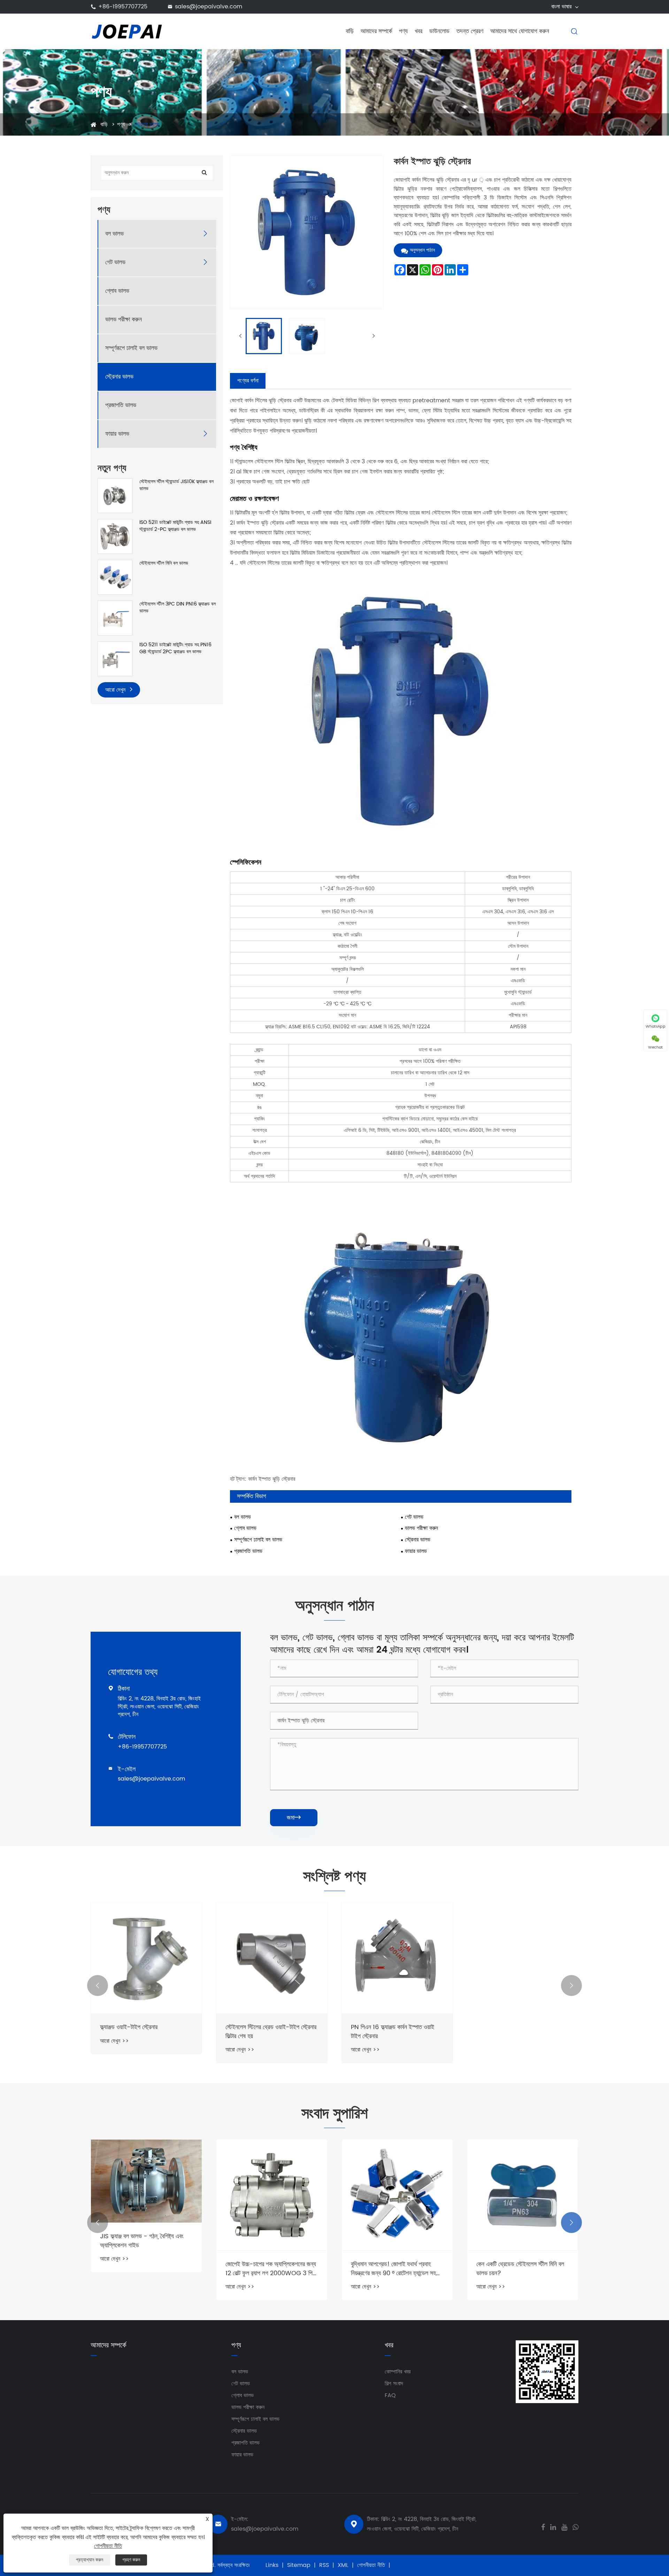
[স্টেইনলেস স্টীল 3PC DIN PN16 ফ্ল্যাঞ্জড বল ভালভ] (115, 618)
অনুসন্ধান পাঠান (422, 250)
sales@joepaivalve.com (209, 7)
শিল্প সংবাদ (394, 2384)
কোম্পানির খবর (398, 2372)
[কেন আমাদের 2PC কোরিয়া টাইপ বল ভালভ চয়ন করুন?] (523, 2195)
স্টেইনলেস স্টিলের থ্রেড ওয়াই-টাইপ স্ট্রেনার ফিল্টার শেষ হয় (271, 2032)
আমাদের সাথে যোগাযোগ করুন (520, 31)
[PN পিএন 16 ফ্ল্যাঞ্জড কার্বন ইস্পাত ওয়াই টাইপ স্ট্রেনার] (397, 1958)
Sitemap (299, 2565)
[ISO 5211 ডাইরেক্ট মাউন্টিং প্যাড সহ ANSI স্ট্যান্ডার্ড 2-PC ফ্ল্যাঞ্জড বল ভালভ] (115, 536)
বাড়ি (350, 31)
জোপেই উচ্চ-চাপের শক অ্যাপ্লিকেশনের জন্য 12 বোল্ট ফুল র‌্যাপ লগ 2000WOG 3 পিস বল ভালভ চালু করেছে (145, 2269)
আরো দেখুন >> (114, 2041)
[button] (98, 1986)
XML (343, 2565)
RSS (324, 2565)
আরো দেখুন (116, 690)
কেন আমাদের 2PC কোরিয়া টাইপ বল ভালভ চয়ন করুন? (520, 2269)
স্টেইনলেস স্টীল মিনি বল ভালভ (164, 563)
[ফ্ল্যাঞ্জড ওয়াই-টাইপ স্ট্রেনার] (146, 1958)
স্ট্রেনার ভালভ (147, 124)
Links (272, 2565)
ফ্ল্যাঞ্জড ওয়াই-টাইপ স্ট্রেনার (129, 2027)
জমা (294, 1818)
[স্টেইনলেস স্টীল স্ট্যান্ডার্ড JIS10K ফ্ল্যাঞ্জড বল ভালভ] (115, 496)
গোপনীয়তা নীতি (371, 2565)
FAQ (390, 2395)
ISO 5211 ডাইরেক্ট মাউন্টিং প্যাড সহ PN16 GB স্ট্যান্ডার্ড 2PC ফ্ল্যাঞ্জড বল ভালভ (175, 648)
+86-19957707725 (123, 7)
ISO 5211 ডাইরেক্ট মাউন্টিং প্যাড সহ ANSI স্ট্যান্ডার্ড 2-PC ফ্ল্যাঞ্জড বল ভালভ (175, 526)
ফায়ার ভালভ (117, 434)
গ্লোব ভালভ (117, 291)
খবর (418, 31)
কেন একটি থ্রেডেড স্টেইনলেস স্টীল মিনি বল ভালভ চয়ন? (395, 2269)
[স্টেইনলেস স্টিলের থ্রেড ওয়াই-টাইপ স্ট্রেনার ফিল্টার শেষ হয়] (272, 1958)
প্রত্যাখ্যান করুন (90, 2560)
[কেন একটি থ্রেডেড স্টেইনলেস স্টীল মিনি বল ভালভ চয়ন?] (397, 2195)
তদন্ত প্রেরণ (470, 31)
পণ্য (403, 31)
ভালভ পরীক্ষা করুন (124, 320)
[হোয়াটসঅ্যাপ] (575, 2527)
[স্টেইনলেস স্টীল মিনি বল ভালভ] (115, 577)
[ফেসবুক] (543, 2527)
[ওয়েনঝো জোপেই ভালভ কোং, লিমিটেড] (127, 31)
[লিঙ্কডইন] (553, 2527)
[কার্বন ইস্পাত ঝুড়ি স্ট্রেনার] (264, 336)
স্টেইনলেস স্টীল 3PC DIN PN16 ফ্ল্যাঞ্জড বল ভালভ (178, 607)
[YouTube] (564, 2527)
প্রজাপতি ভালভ (121, 406)
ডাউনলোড (439, 31)
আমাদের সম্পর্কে (376, 31)
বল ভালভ (114, 234)
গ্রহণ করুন (131, 2560)
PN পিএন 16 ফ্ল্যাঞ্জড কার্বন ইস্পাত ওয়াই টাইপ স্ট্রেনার (393, 2032)
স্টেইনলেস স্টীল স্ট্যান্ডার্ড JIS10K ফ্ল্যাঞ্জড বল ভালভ (176, 485)
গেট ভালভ (115, 263)
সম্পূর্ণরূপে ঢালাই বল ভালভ (131, 348)
